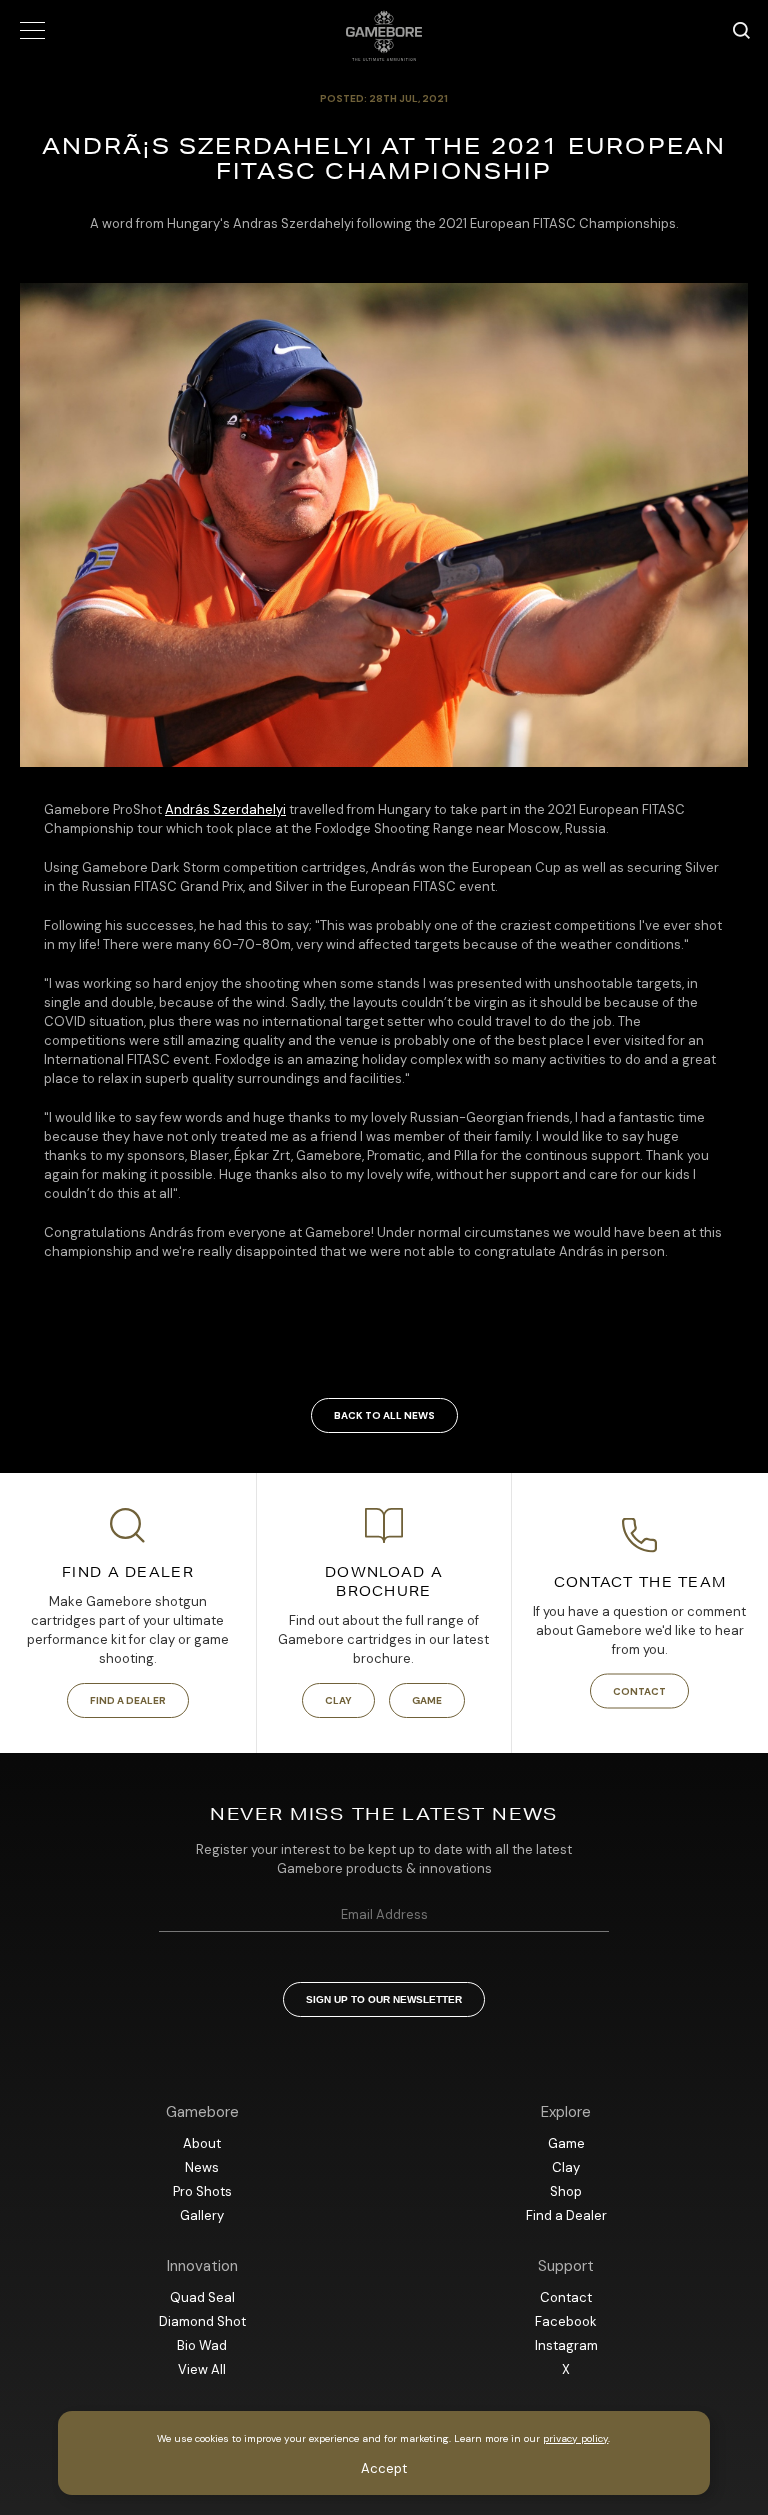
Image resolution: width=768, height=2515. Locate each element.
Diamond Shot (202, 2321)
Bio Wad (202, 2345)
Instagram (566, 2345)
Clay (338, 1700)
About (202, 2143)
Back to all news (384, 1415)
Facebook (566, 2321)
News (202, 2167)
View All (202, 2369)
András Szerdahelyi (225, 809)
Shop (566, 2191)
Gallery (202, 2215)
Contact (639, 1691)
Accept (384, 2468)
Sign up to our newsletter (384, 1999)
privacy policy (575, 2438)
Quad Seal (202, 2297)
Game (427, 1700)
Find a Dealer (128, 1700)
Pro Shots (202, 2191)
